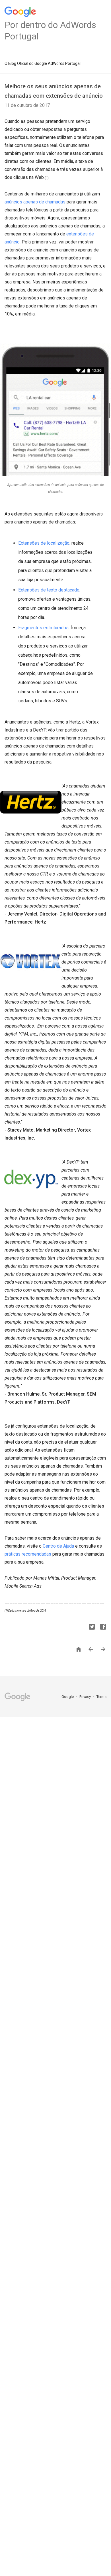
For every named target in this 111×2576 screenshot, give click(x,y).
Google (68, 1697)
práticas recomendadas (28, 1554)
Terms (101, 1697)
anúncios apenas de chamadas (35, 202)
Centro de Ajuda (58, 1546)
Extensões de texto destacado (49, 590)
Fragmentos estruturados (43, 628)
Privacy (86, 1697)
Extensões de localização (44, 543)
